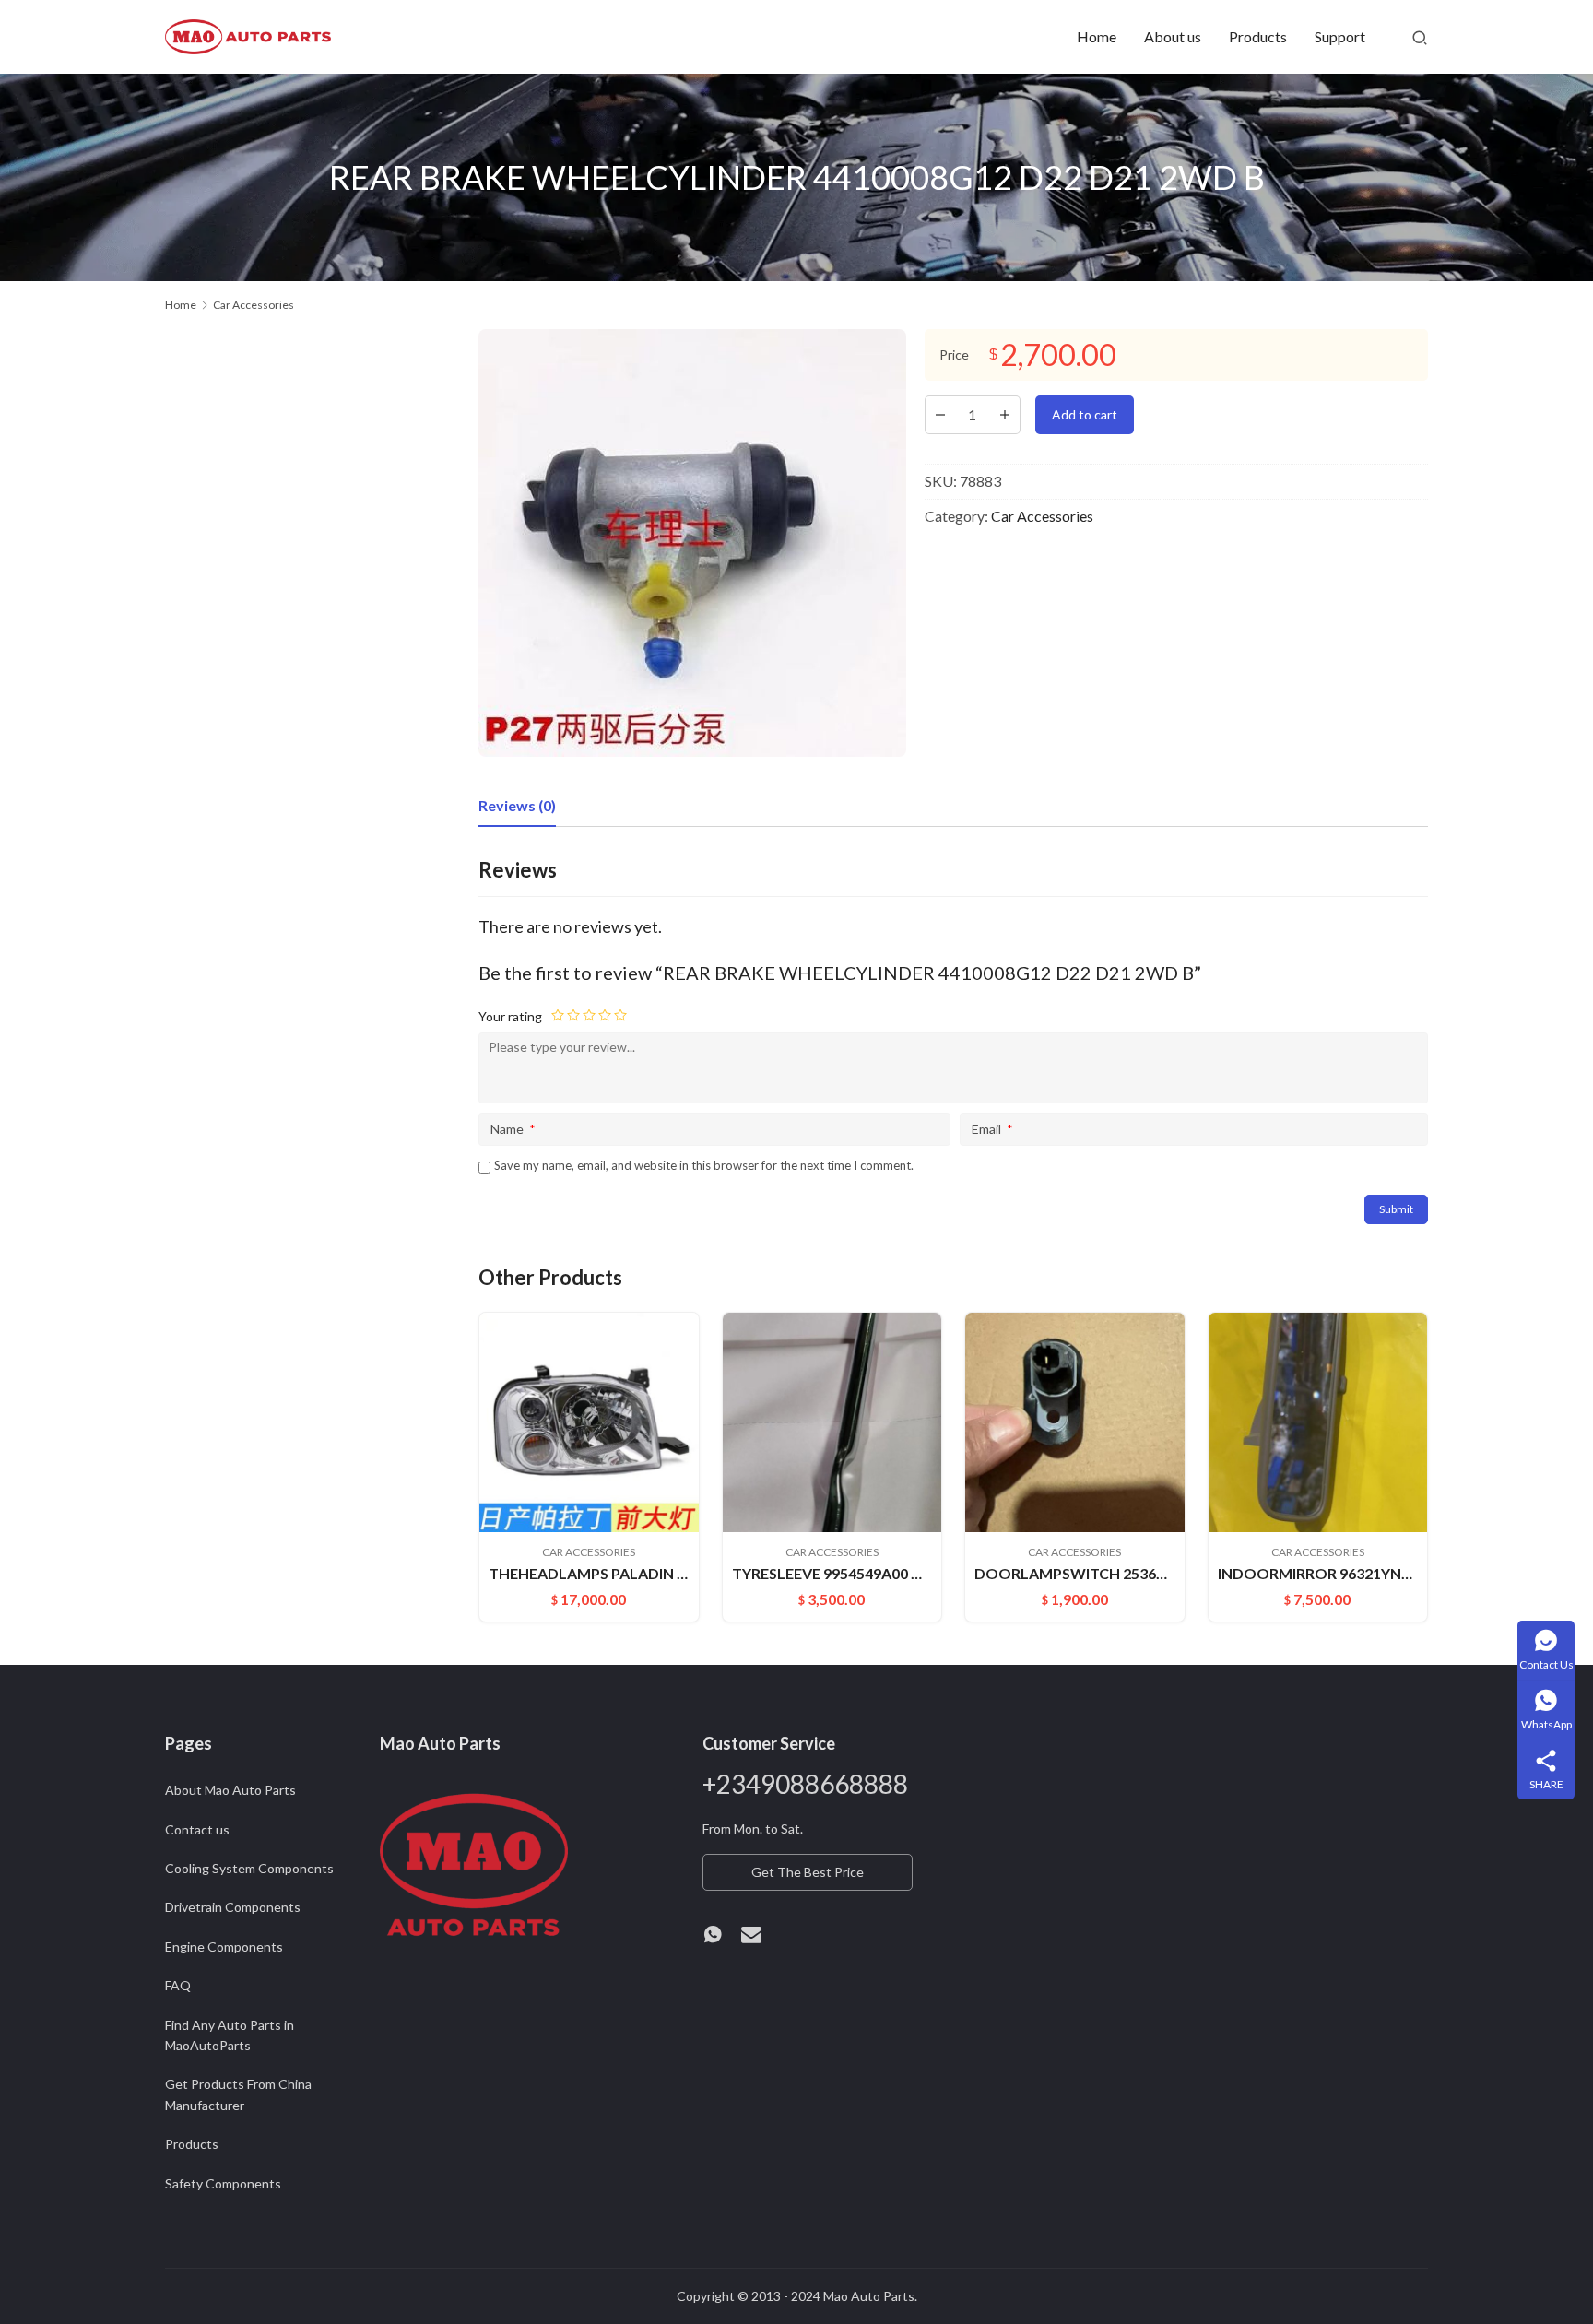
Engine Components (224, 1946)
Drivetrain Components (233, 1907)
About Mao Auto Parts (230, 1790)
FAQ (178, 1985)
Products (1258, 36)
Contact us (197, 1829)
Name (513, 1129)
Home (1097, 36)
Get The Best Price (808, 1872)
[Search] (1420, 37)
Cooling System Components (249, 1868)
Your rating (510, 1016)
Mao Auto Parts (869, 2296)
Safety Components (223, 2183)
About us (1173, 36)
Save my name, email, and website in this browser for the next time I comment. (704, 1165)
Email (992, 1129)
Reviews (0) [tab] (517, 805)
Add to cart (1085, 414)
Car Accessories (1042, 516)
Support (1340, 36)
